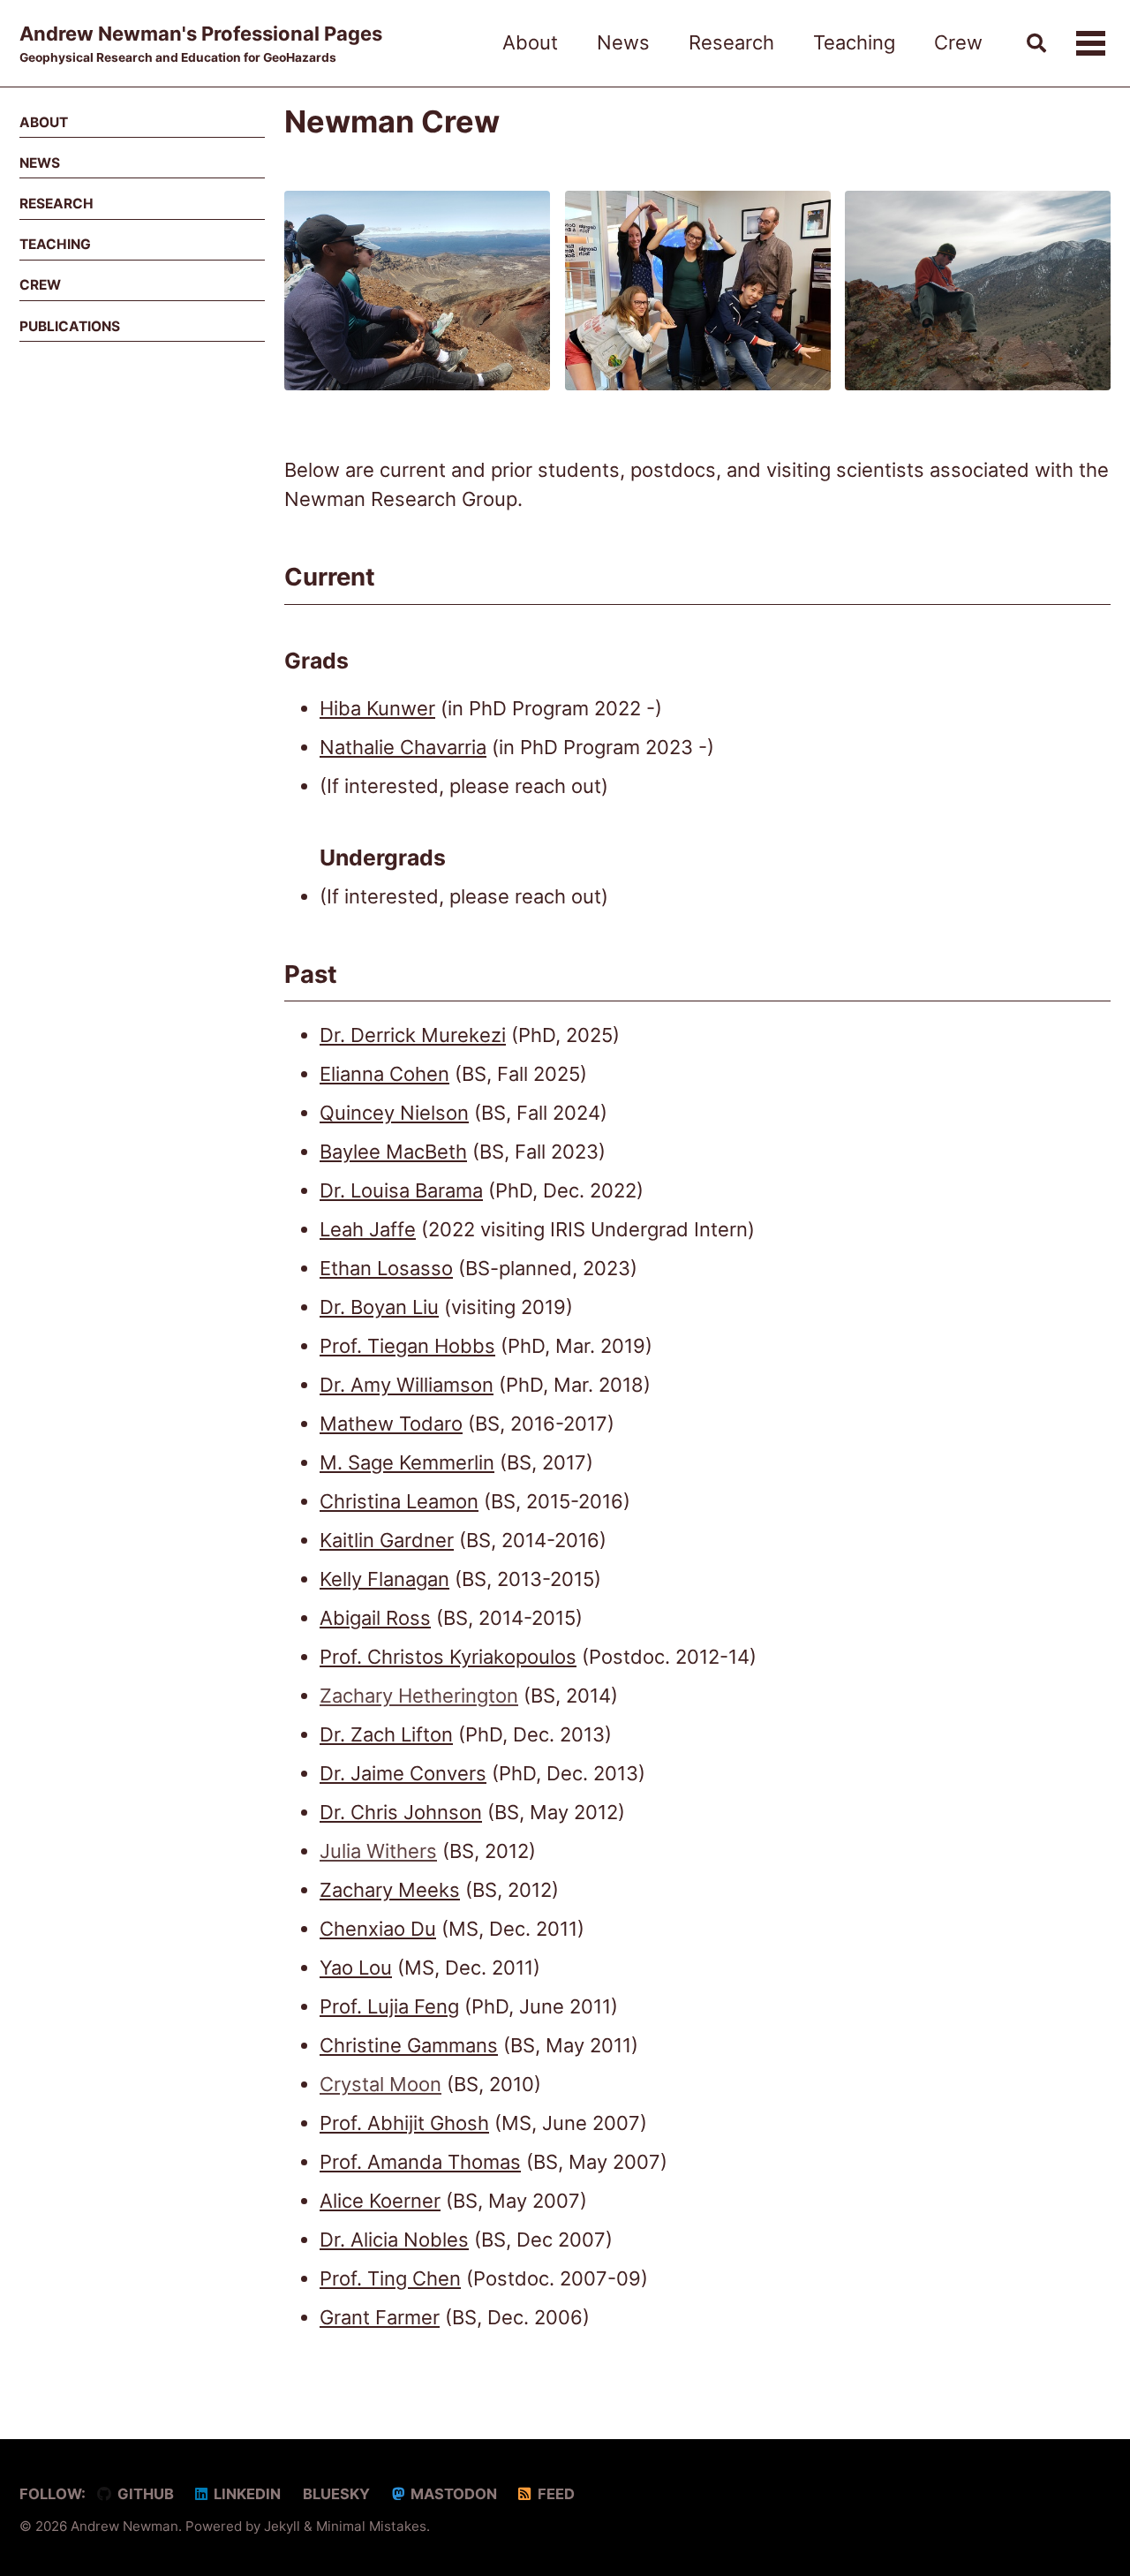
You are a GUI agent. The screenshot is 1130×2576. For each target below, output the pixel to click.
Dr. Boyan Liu (379, 1307)
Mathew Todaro (391, 1424)
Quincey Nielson (394, 1113)
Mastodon (452, 2494)
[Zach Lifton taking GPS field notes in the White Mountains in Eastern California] (978, 300)
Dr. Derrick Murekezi (413, 1035)
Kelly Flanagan (384, 1579)
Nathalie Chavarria (403, 747)
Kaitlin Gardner (387, 1540)
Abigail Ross (375, 1618)
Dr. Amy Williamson (407, 1385)
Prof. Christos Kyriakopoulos (448, 1657)
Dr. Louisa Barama (401, 1190)
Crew (958, 42)
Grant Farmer (380, 2317)
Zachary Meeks (390, 1890)
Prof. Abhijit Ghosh (404, 2123)
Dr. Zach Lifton (386, 1734)
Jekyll (282, 2526)
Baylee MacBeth (393, 1152)
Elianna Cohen (384, 1074)
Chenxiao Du (378, 1929)
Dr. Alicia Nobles (394, 2240)
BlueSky (335, 2494)
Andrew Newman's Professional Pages (201, 43)
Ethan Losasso (386, 1268)
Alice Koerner (380, 2201)
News (623, 42)
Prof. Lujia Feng (389, 2006)
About (530, 42)
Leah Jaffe (368, 1229)
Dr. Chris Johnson (401, 1812)
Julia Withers (378, 1851)
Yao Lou (356, 1968)
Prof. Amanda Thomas (420, 2162)
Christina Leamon (399, 1501)
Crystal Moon (380, 2084)
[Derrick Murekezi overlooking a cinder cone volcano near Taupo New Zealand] (417, 300)
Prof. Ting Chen (390, 2278)
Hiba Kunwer (377, 708)
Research (731, 42)
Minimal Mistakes (371, 2526)
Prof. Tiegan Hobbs (407, 1346)
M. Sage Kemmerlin (407, 1462)
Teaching (854, 42)
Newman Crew (392, 121)
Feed (554, 2494)
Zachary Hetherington (419, 1696)
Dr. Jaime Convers (403, 1773)
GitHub (144, 2494)
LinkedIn (245, 2494)
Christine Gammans (409, 2045)
